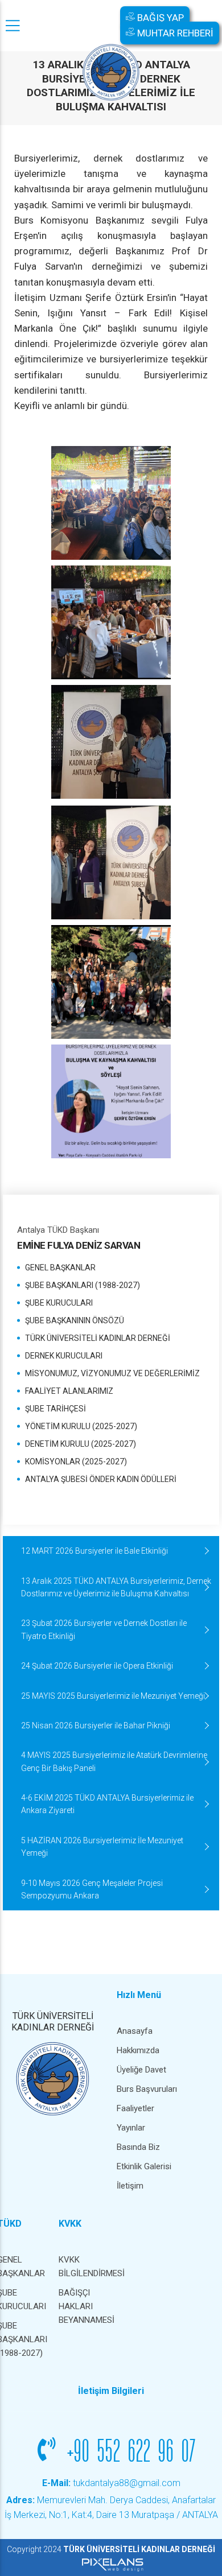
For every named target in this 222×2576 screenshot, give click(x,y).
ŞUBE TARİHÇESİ (55, 1409)
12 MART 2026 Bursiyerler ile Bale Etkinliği (94, 1551)
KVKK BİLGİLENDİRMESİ (84, 2267)
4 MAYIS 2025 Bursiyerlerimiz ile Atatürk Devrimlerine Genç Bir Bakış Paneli (114, 1761)
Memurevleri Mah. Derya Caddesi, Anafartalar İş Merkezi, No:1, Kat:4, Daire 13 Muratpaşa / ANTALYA (111, 2507)
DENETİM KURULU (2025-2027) (81, 1444)
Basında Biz (138, 2147)
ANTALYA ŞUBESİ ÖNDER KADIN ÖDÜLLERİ (101, 1479)
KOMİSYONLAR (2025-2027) (76, 1462)
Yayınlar (131, 2128)
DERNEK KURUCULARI (64, 1356)
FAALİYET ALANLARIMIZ (69, 1391)
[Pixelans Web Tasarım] (111, 2564)
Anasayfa (135, 2031)
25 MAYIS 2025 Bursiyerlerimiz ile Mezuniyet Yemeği (113, 1696)
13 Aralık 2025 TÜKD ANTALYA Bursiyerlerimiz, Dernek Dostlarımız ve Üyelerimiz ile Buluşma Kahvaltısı (116, 1587)
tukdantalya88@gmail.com (111, 2483)
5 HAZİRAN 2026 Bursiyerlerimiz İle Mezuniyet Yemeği (102, 1847)
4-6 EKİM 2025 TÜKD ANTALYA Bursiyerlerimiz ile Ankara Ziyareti (107, 1804)
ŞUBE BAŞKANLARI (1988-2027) (83, 1285)
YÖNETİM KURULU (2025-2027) (81, 1426)
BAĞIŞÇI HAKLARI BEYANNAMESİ (84, 2306)
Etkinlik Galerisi (144, 2166)
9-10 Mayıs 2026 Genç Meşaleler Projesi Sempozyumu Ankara (92, 1889)
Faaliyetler (135, 2108)
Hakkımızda (138, 2050)
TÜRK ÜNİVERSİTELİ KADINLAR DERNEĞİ (98, 1338)
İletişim (130, 2186)
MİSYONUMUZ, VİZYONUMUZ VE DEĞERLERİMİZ (112, 1373)
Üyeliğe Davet (141, 2070)
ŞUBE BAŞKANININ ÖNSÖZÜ (75, 1320)
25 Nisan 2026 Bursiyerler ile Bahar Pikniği (96, 1725)
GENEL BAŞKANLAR (60, 1268)
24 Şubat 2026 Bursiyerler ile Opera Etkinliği (97, 1666)
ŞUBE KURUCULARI (59, 1303)
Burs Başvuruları (147, 2089)
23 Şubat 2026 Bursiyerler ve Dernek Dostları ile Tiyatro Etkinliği (104, 1629)
